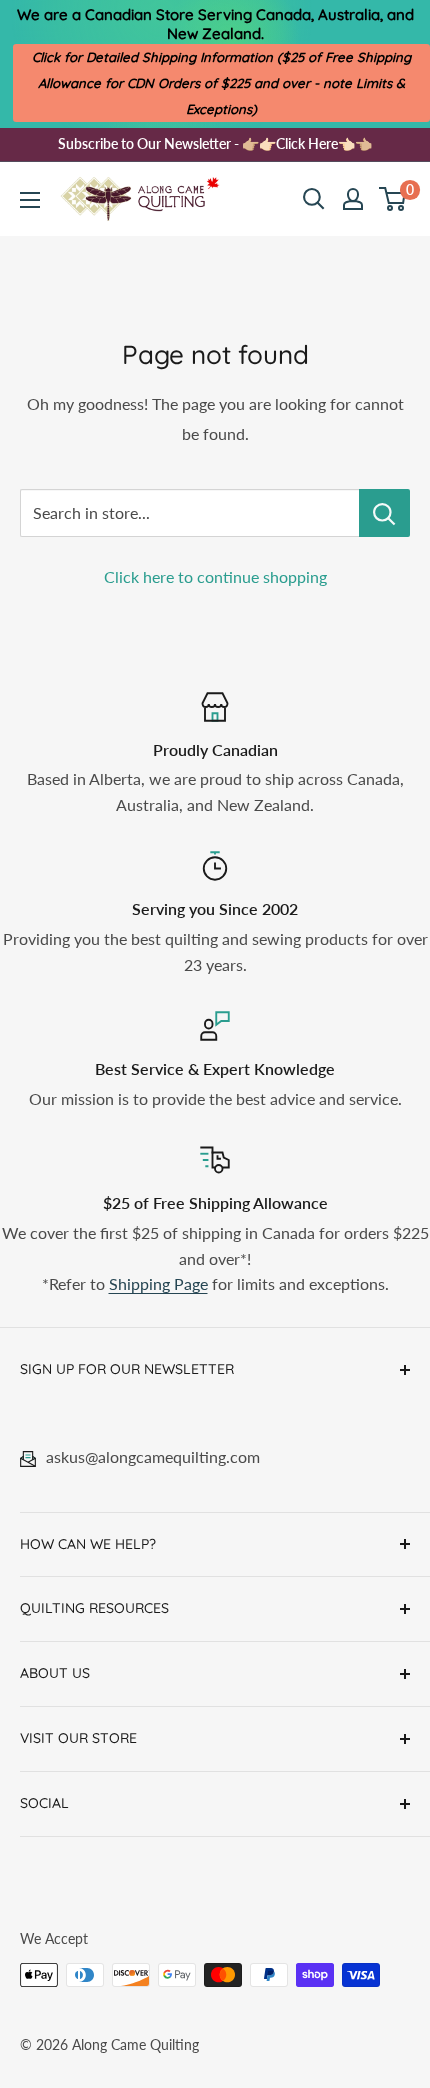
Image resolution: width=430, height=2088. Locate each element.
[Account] (353, 199)
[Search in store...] (384, 513)
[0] (393, 199)
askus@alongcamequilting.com (153, 1456)
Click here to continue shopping (215, 576)
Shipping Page (158, 1283)
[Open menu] (30, 200)
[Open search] (314, 199)
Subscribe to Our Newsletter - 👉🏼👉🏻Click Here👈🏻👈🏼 (215, 143)
